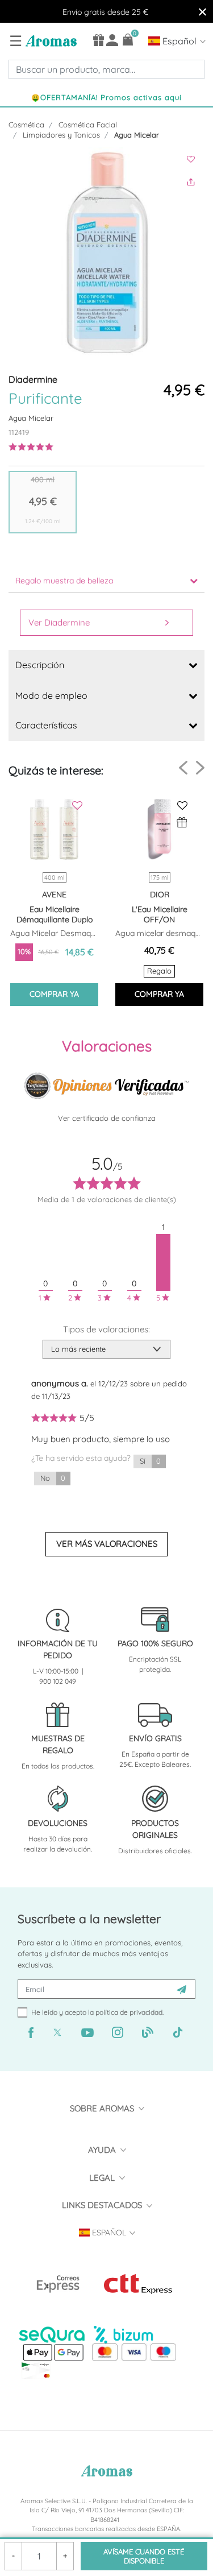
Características (46, 725)
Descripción (40, 665)
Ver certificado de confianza (107, 1118)
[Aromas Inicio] (50, 40)
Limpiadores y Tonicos (61, 135)
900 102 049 (58, 1681)
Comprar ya (54, 994)
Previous (183, 768)
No (53, 1478)
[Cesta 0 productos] (128, 40)
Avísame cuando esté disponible (144, 2556)
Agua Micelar (137, 135)
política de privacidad (129, 2012)
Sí (150, 1461)
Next (200, 767)
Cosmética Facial (88, 125)
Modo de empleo (51, 695)
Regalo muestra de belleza (64, 581)
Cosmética (26, 125)
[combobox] (106, 69)
